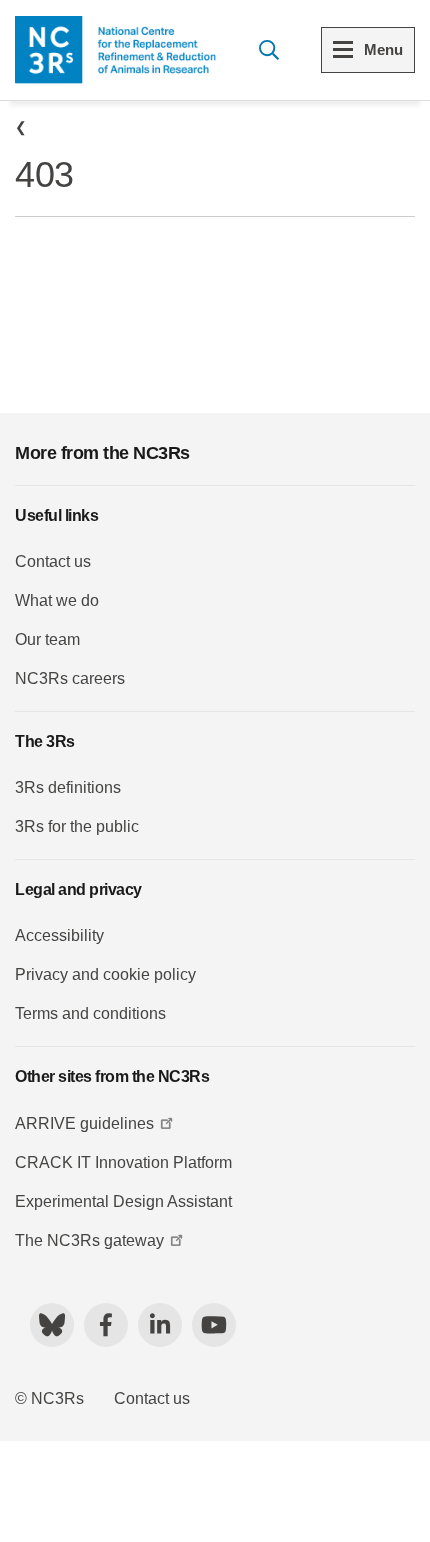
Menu (383, 49)
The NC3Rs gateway (89, 1240)
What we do (57, 600)
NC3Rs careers (70, 678)
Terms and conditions (90, 1013)
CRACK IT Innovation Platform (123, 1162)
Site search (268, 50)
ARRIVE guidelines (84, 1123)
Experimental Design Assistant (123, 1201)
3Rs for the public (77, 826)
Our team (47, 639)
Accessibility (59, 935)
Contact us (53, 561)
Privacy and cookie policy (105, 974)
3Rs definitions (68, 787)
